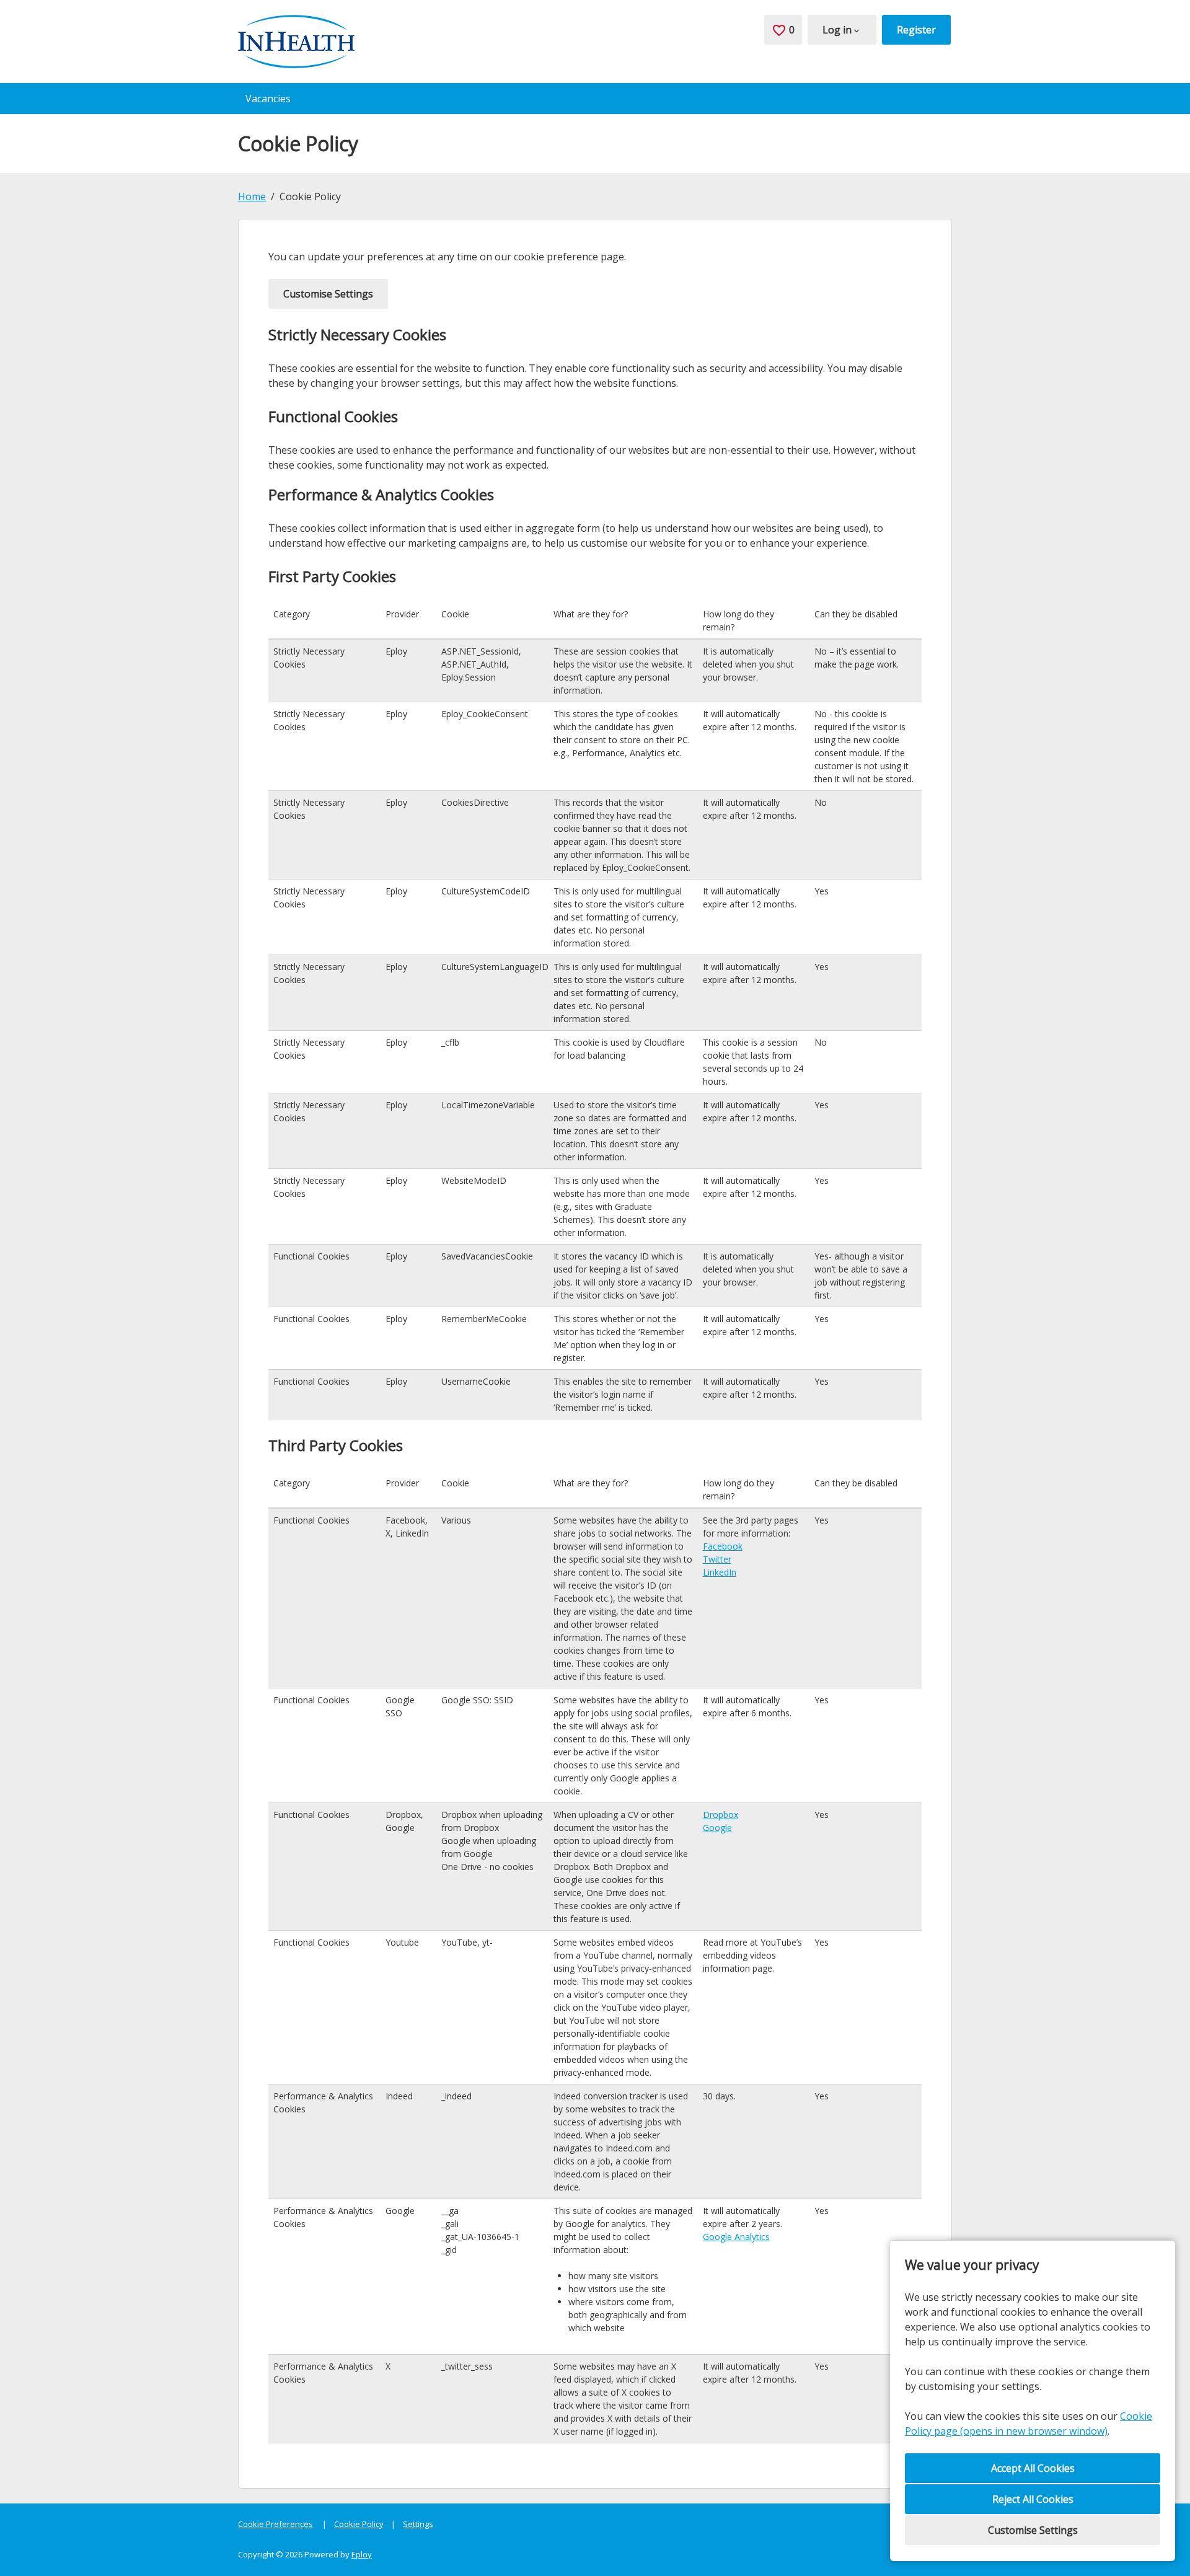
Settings (418, 2524)
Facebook (723, 1546)
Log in (837, 30)
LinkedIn (720, 1572)
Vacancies (268, 99)
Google (717, 1828)
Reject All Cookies (1033, 2499)
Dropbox (721, 1815)
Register (916, 30)
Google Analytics (736, 2237)
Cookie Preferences (275, 2524)
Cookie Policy (359, 2524)
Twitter (717, 1559)
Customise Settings (1033, 2530)
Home (252, 196)
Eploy (362, 2554)
